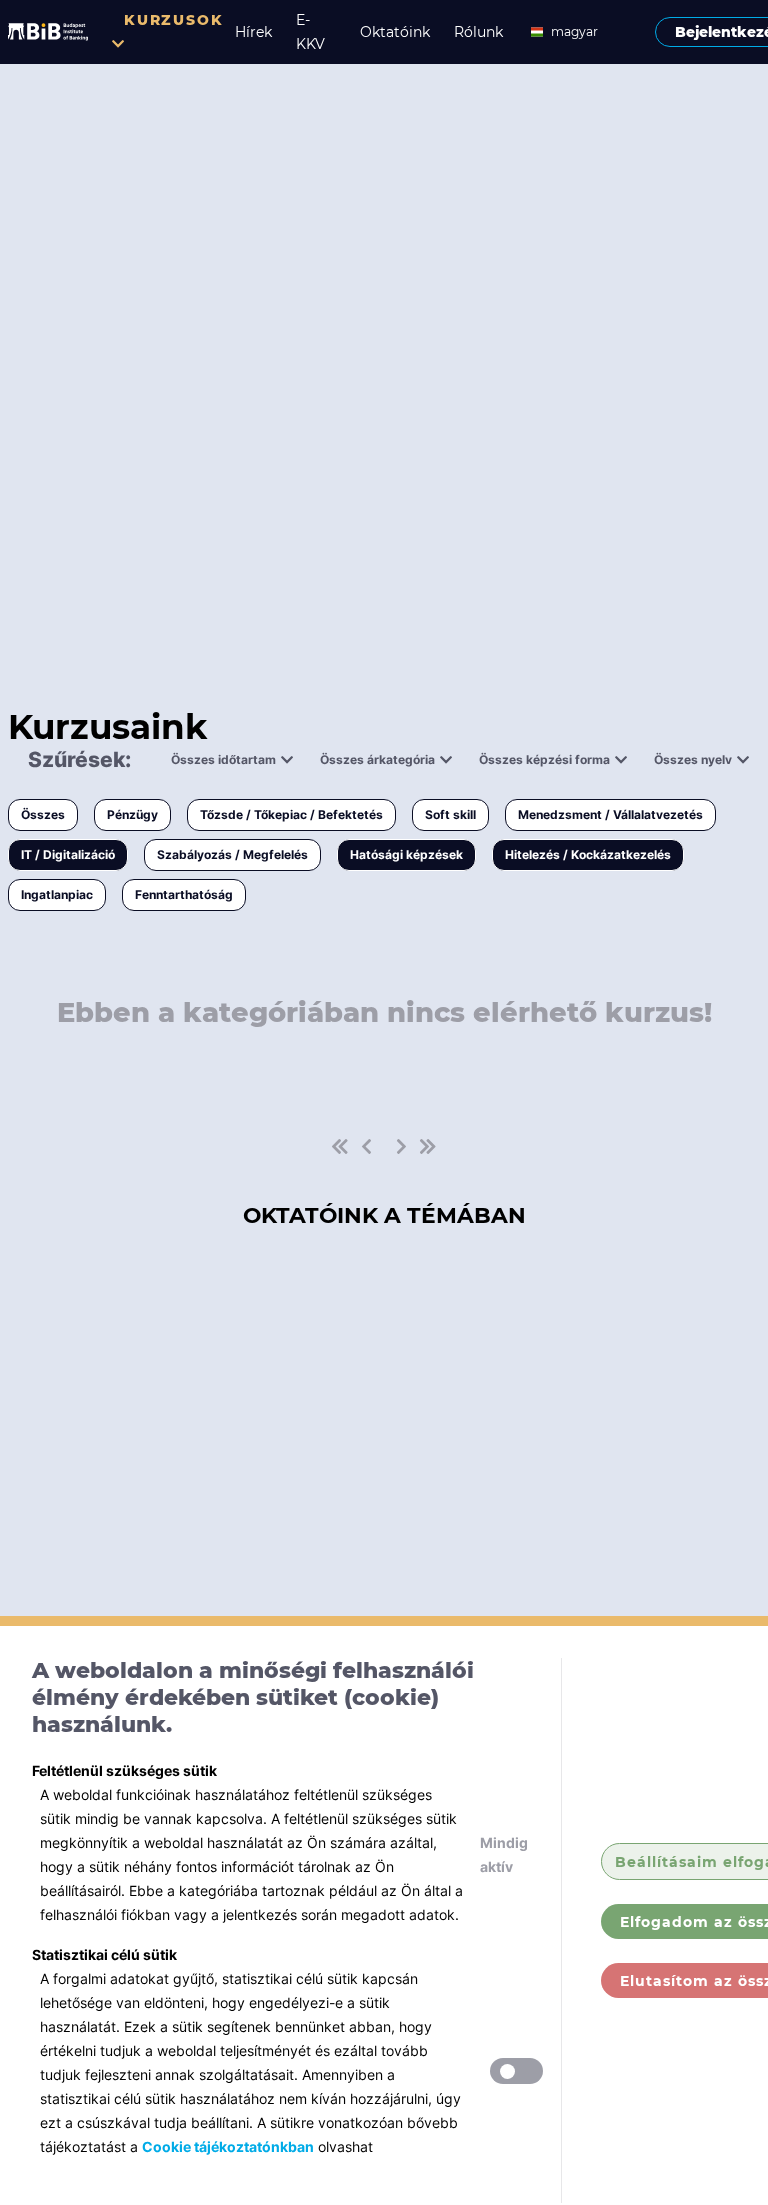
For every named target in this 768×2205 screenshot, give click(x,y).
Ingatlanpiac (57, 894)
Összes (43, 814)
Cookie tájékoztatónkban (228, 2146)
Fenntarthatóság (184, 894)
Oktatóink (395, 32)
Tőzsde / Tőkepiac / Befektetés (291, 814)
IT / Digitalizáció (68, 854)
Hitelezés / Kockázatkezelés (588, 854)
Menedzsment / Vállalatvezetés (610, 814)
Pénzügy (132, 814)
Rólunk (478, 32)
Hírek (253, 32)
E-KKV (310, 32)
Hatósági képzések (406, 854)
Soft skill (450, 814)
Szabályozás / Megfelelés (232, 854)
